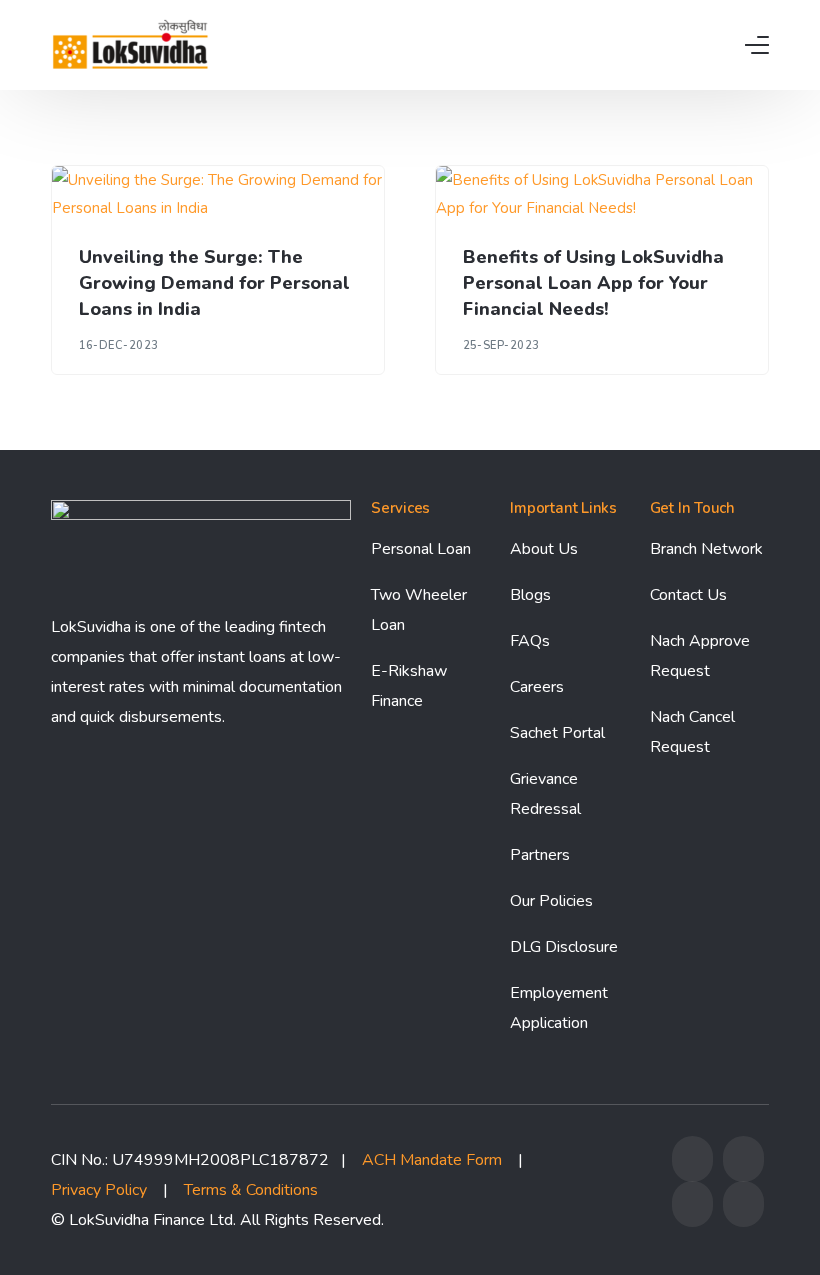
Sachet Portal (557, 733)
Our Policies (551, 901)
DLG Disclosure (564, 947)
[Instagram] (692, 1212)
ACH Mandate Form (432, 1160)
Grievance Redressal (545, 794)
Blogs (530, 595)
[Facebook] (692, 1167)
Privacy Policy (99, 1190)
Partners (540, 855)
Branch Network (706, 549)
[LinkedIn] (743, 1212)
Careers (537, 687)
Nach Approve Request (700, 656)
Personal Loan (421, 549)
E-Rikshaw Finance (409, 686)
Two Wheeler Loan (419, 610)
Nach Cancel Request (692, 732)
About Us (544, 549)
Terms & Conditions (251, 1190)
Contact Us (688, 595)
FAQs (530, 641)
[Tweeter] (743, 1167)
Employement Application (559, 1008)
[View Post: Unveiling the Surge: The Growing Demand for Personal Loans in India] (218, 194)
